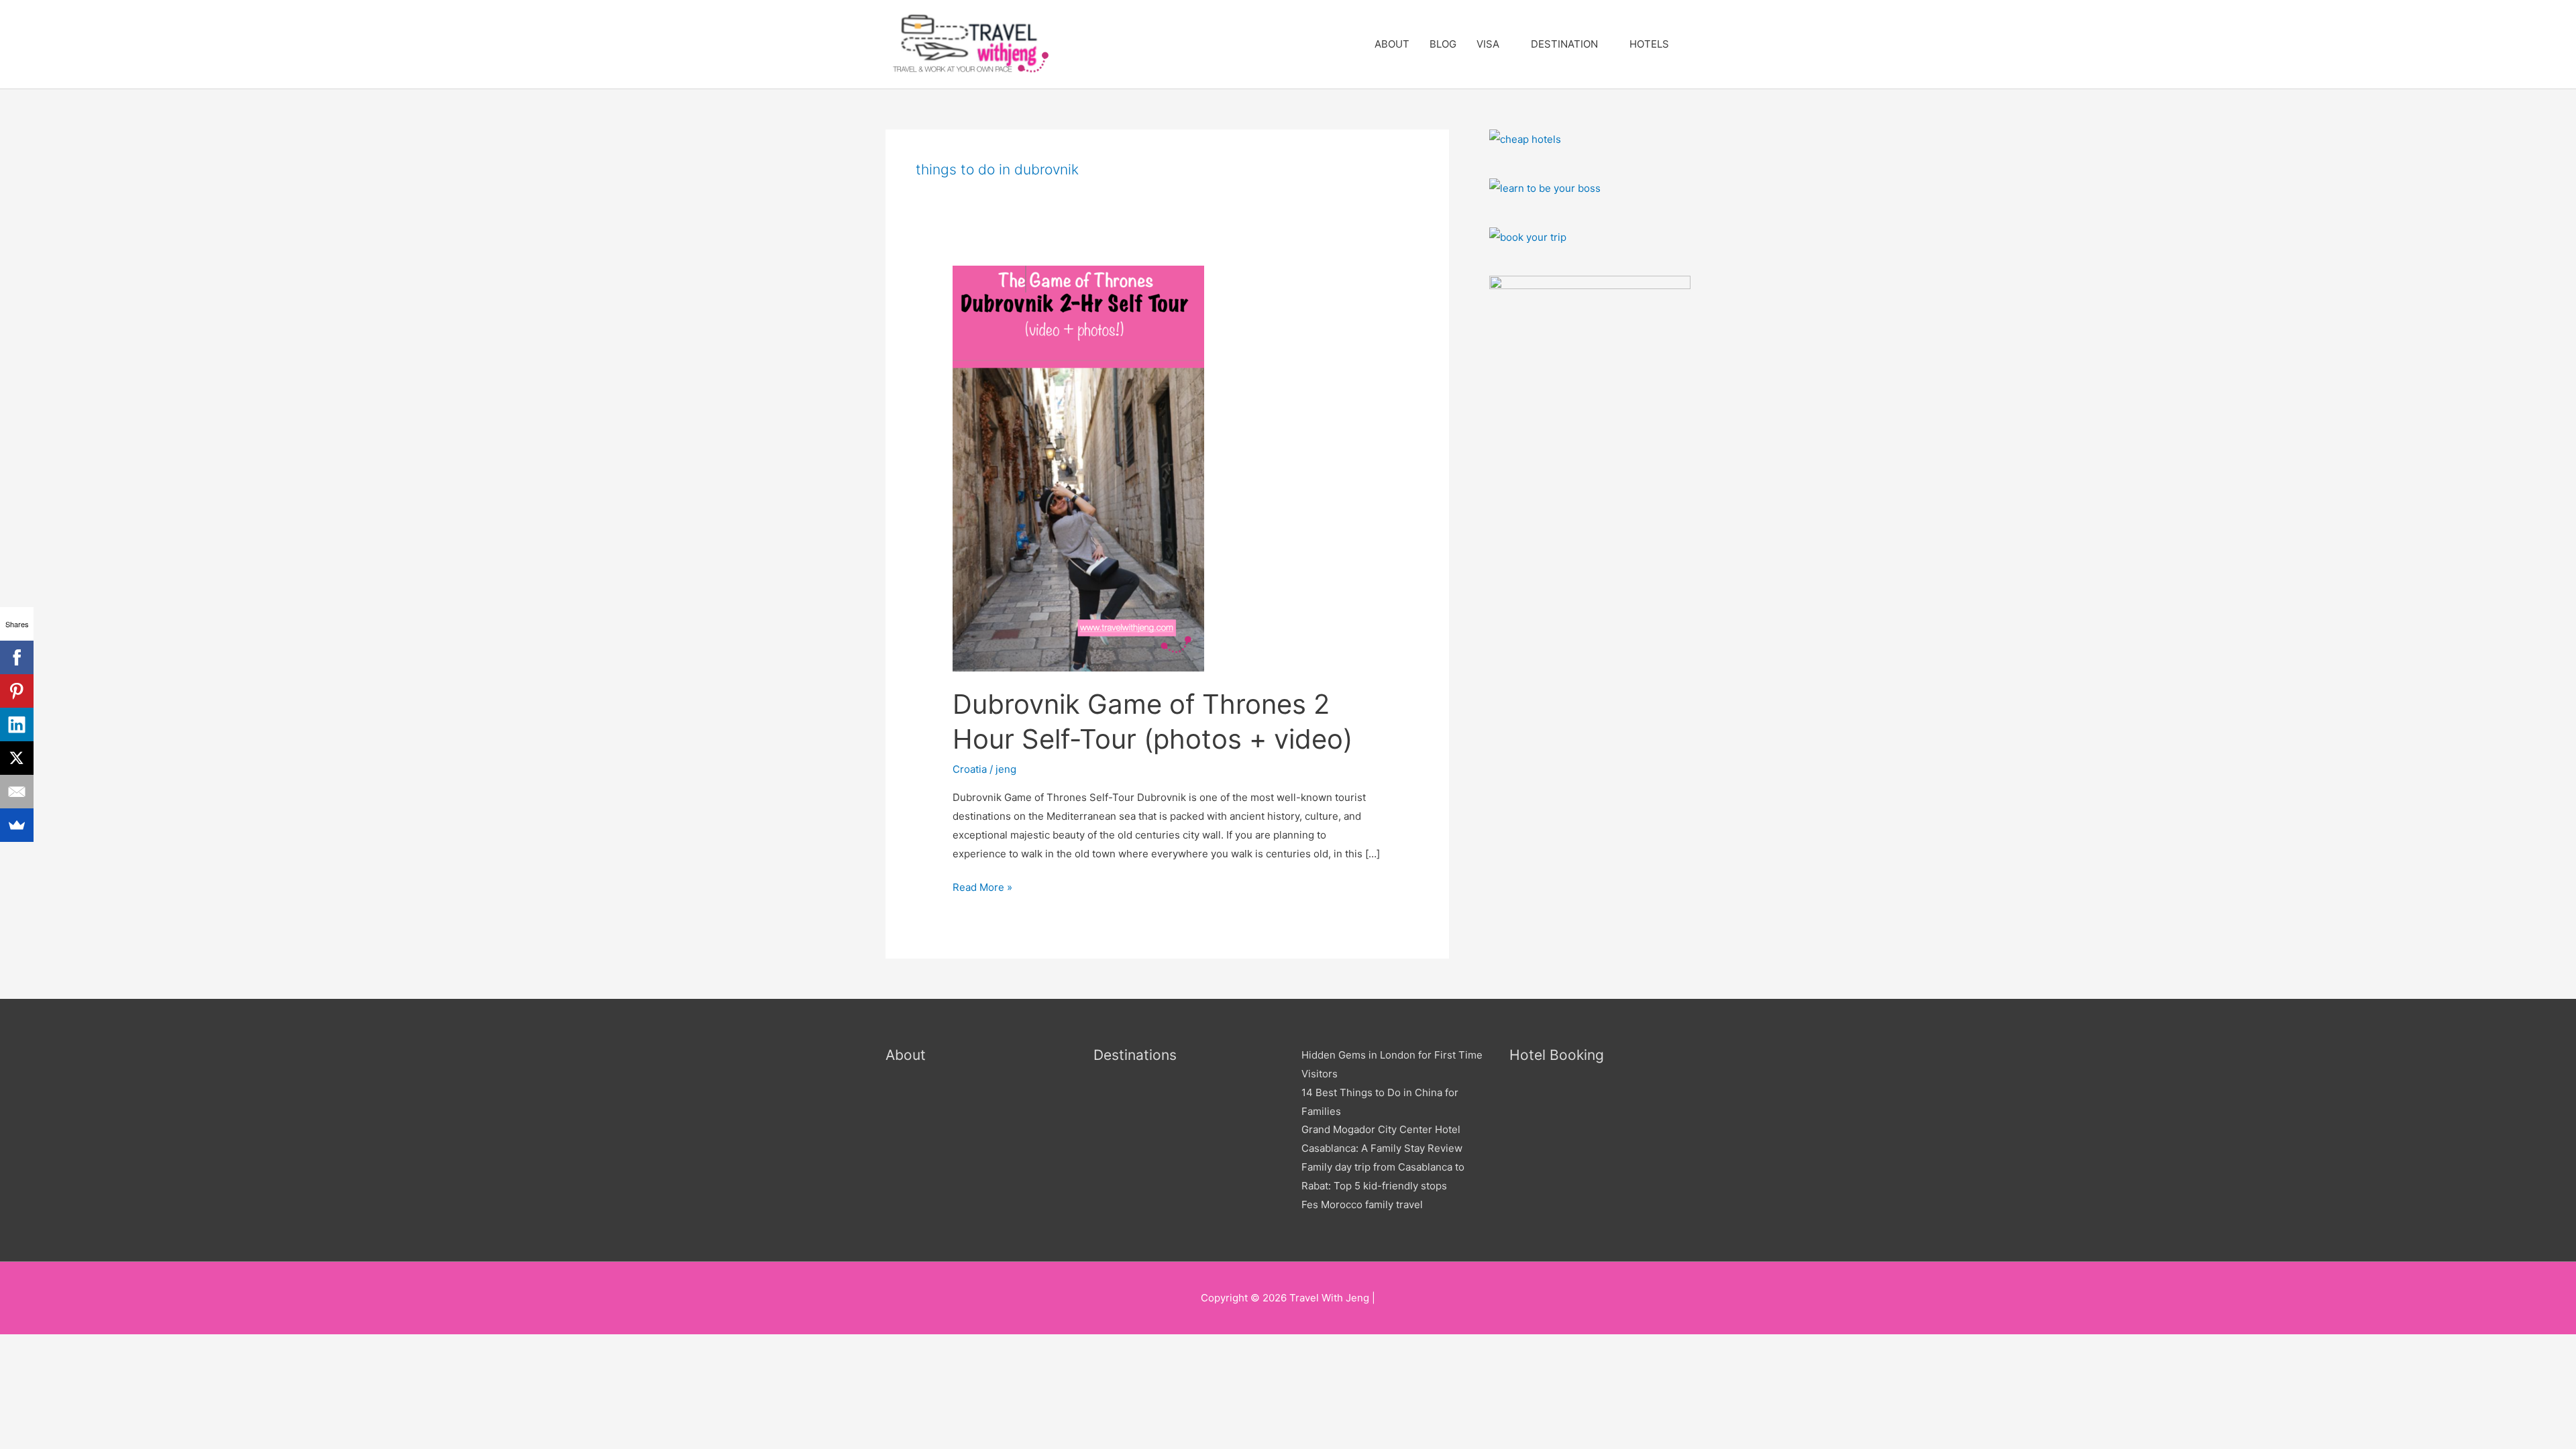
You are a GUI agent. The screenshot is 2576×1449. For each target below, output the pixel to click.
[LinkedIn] (17, 724)
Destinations (1135, 1055)
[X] (17, 758)
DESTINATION (1564, 44)
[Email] (17, 792)
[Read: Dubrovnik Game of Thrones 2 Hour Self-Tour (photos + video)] (1078, 468)
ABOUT (1392, 44)
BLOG (1443, 44)
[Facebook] (17, 657)
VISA (1488, 44)
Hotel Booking (1557, 1055)
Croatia (970, 769)
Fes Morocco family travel (1362, 1204)
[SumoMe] (17, 825)
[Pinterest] (17, 691)
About (906, 1055)
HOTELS (1649, 44)
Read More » (982, 886)
